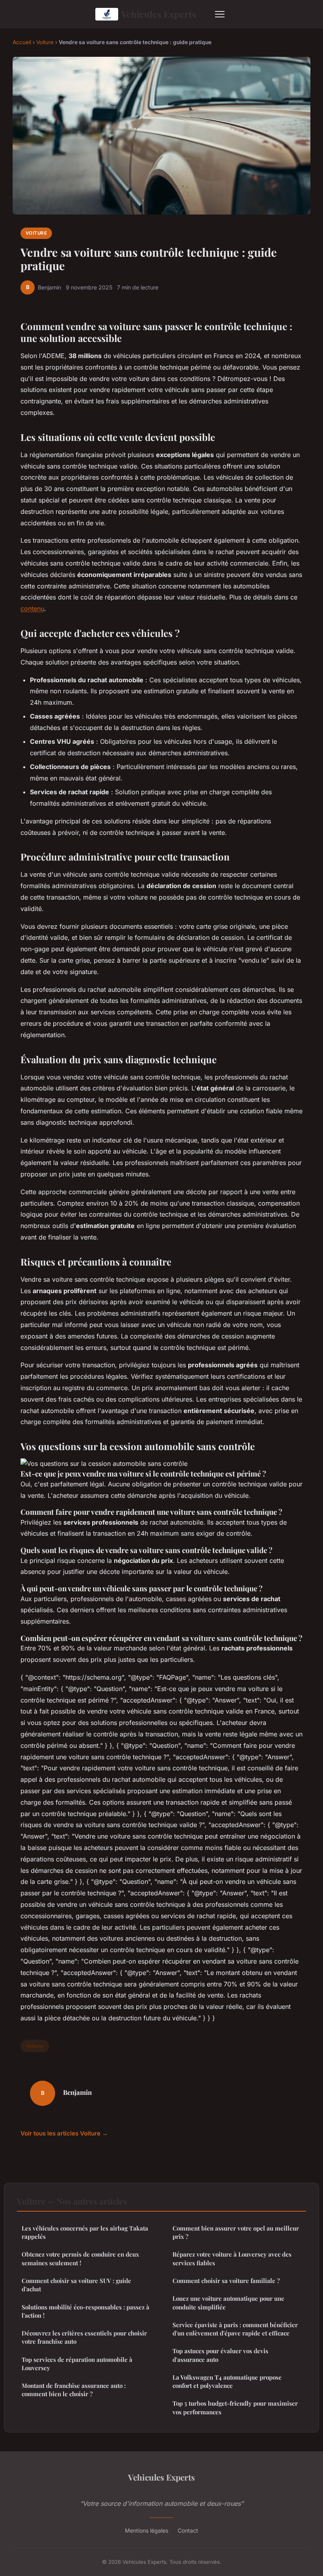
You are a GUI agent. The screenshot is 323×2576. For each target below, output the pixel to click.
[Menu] (220, 14)
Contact (188, 2530)
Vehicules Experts (159, 14)
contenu (32, 609)
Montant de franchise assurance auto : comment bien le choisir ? (74, 2390)
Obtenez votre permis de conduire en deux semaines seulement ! (80, 2258)
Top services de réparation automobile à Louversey (77, 2364)
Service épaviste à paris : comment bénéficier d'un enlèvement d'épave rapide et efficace (235, 2329)
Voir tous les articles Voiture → (64, 2133)
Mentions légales (147, 2530)
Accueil (22, 42)
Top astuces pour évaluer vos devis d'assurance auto (220, 2355)
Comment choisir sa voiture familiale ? (226, 2281)
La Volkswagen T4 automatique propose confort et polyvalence (227, 2381)
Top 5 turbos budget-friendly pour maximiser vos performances (235, 2407)
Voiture (45, 42)
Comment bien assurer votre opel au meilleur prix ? (236, 2232)
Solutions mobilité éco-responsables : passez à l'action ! (85, 2311)
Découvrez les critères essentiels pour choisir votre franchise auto (84, 2337)
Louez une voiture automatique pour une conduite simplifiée (228, 2303)
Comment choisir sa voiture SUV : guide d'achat (76, 2285)
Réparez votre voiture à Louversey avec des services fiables (232, 2258)
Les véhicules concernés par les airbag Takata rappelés (85, 2232)
